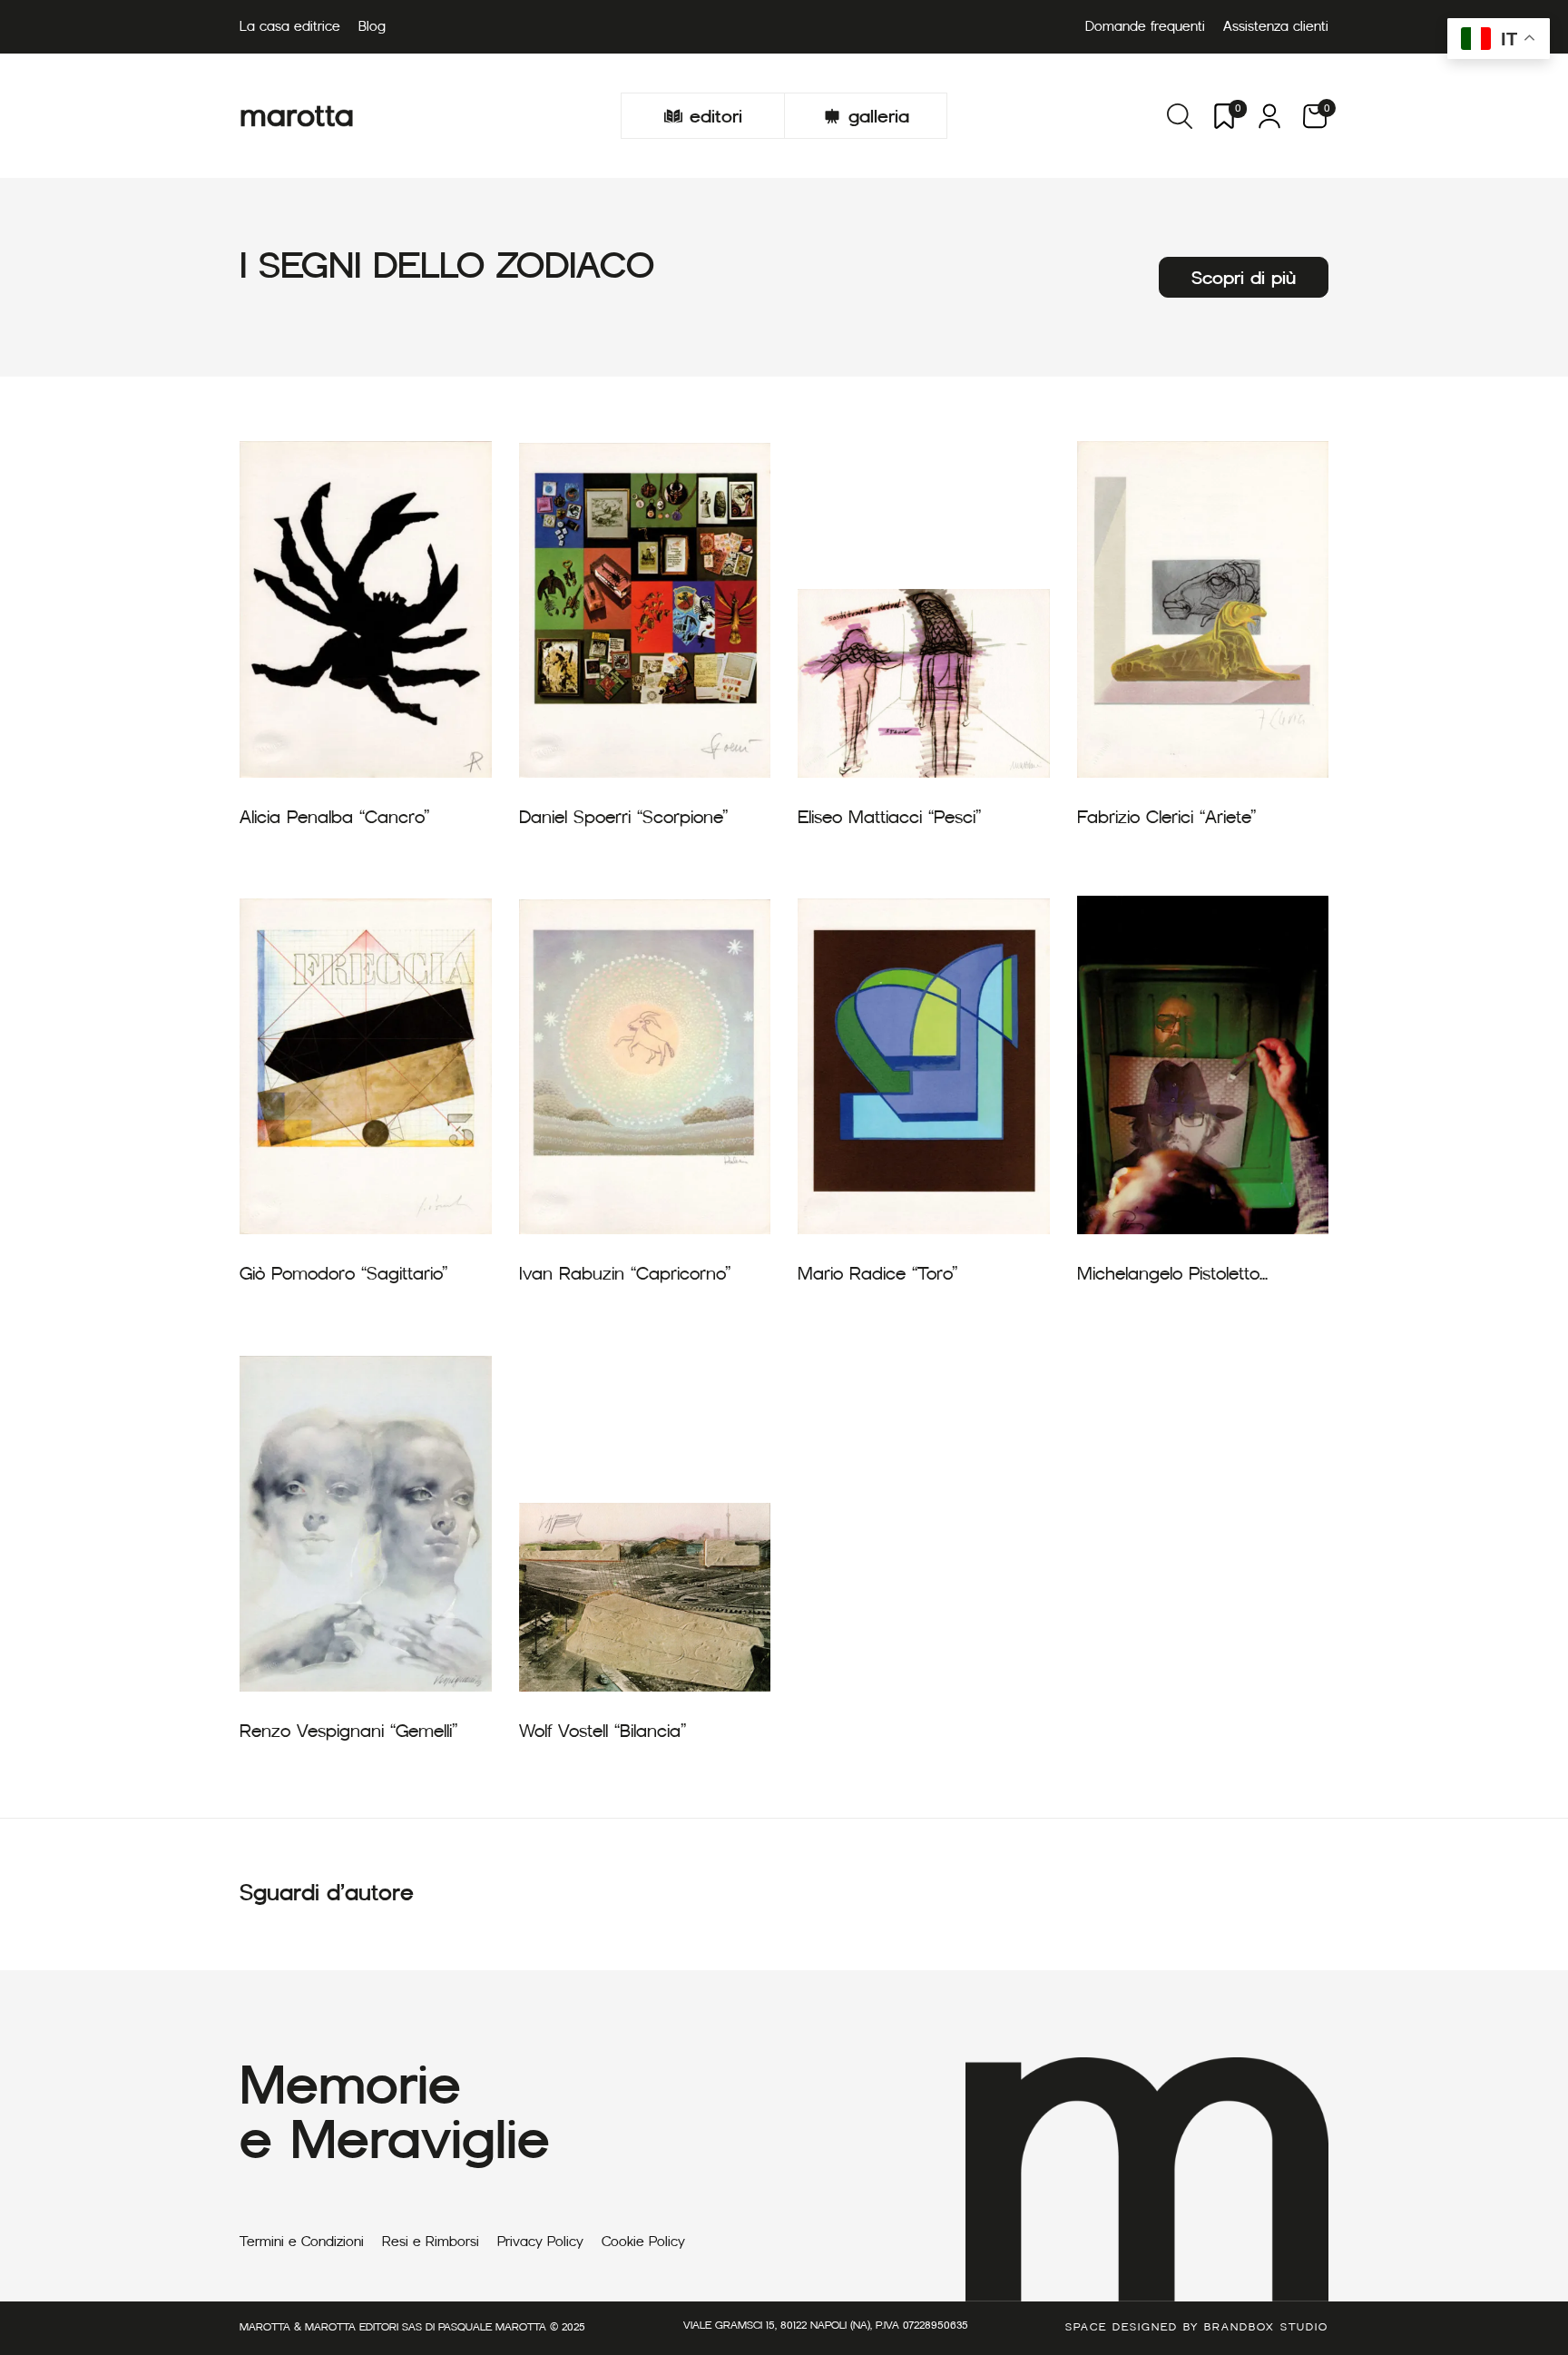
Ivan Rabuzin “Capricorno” (625, 1273)
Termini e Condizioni (302, 2242)
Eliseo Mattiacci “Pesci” (889, 817)
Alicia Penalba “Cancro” (334, 817)
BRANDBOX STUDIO (1266, 2326)
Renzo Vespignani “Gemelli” (348, 1731)
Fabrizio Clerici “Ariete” (1166, 817)
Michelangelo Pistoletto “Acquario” (1168, 1274)
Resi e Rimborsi (431, 2242)
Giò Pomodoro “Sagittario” (343, 1273)
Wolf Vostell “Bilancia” (603, 1731)
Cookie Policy (643, 2242)
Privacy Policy (540, 2242)
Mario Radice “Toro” (877, 1273)
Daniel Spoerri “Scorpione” (623, 817)
